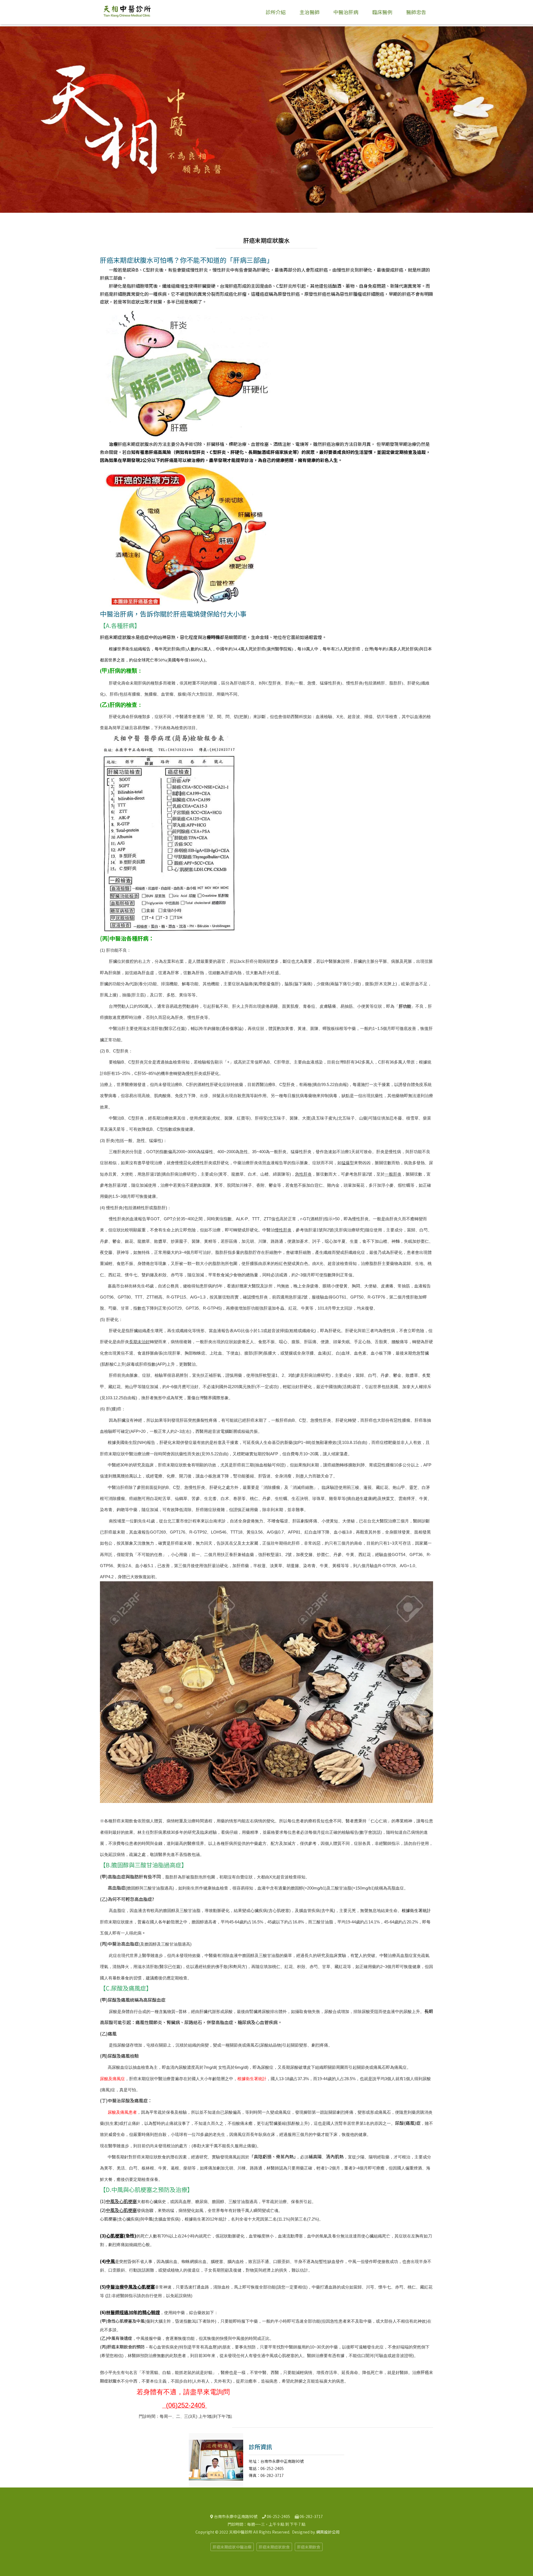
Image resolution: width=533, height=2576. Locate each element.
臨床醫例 (382, 12)
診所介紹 (276, 12)
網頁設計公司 (328, 2532)
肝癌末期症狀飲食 (274, 2547)
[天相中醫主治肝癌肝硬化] (127, 12)
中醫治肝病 (346, 12)
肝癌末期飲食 (309, 2547)
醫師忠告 (416, 12)
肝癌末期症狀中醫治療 (232, 2547)
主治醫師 (310, 12)
